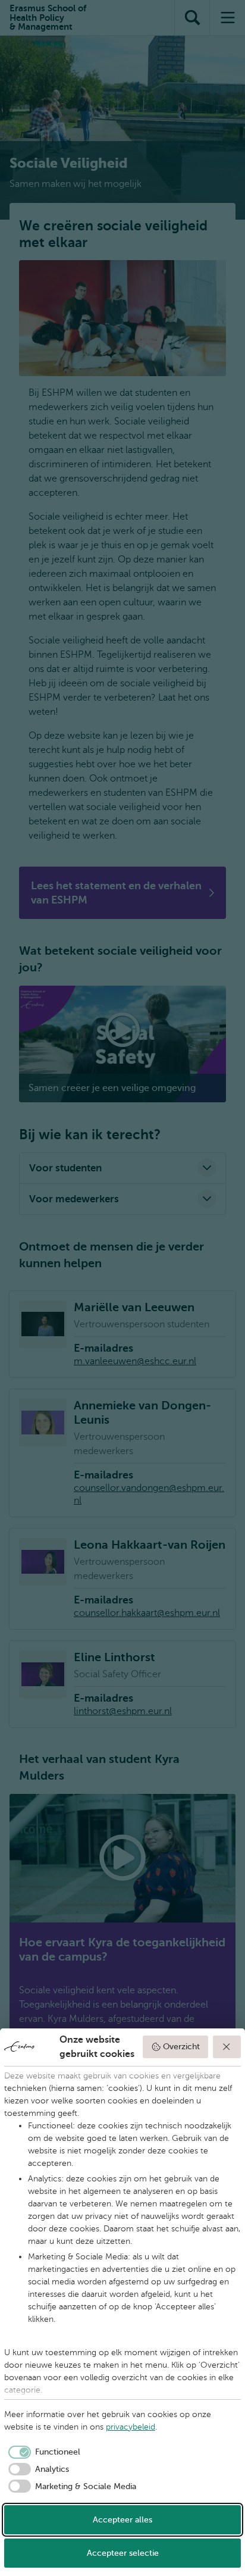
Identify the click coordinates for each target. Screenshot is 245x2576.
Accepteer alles (122, 2520)
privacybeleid (131, 2427)
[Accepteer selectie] (227, 2047)
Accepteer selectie (123, 2553)
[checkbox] (42, 2452)
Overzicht (181, 2047)
